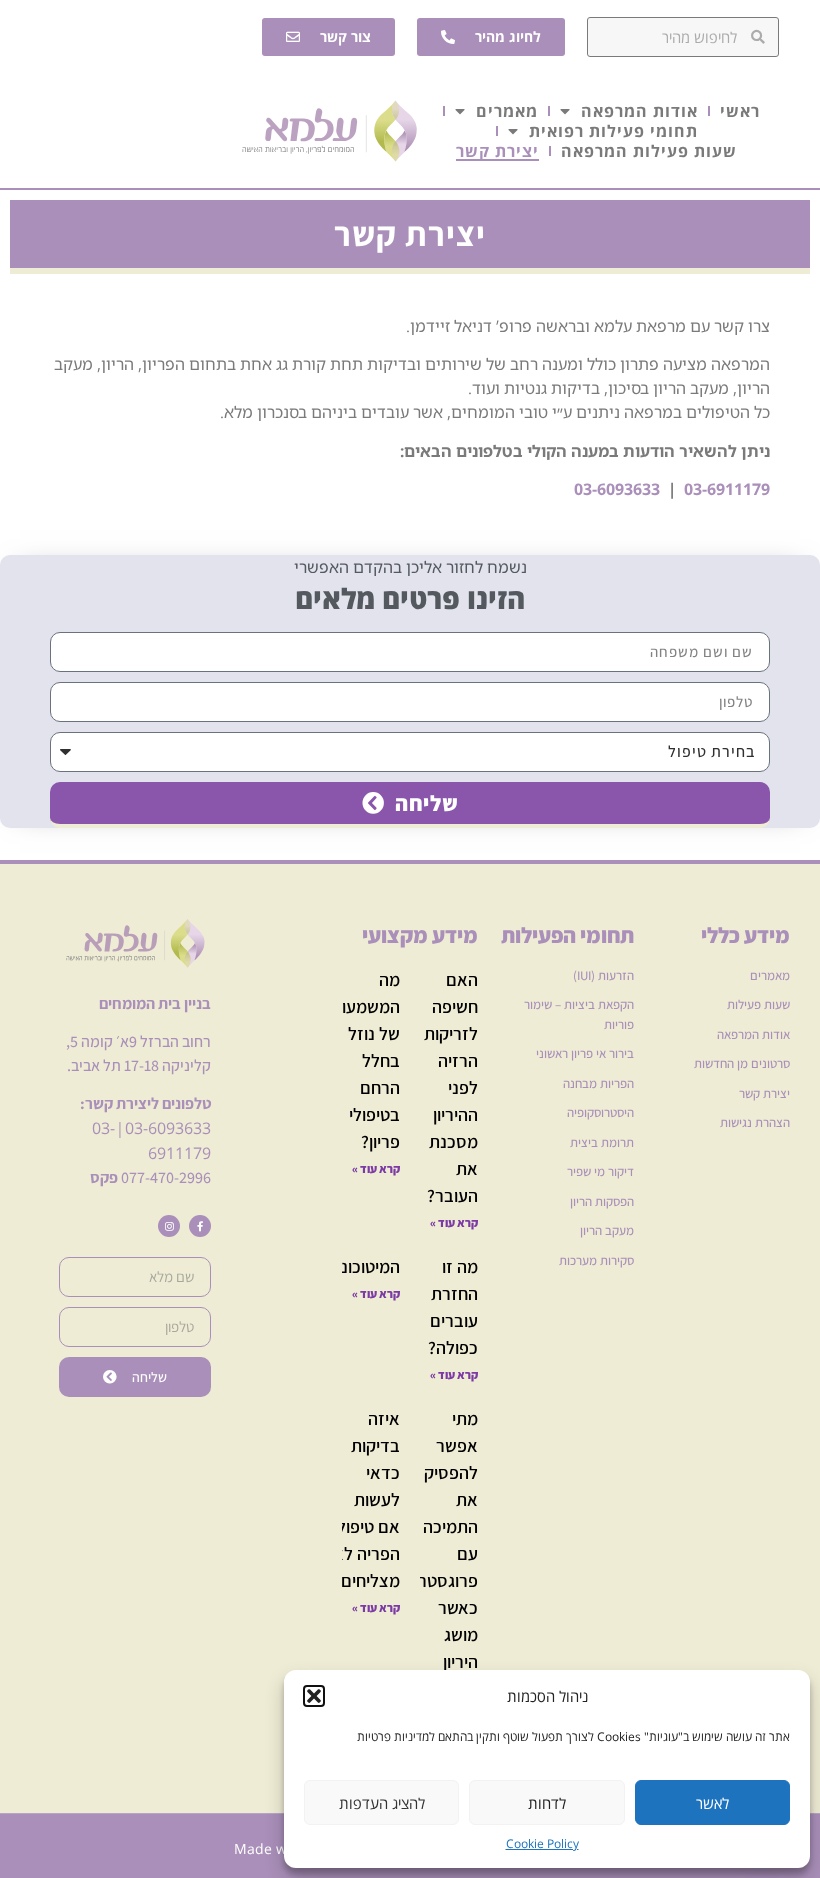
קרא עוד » (454, 1222)
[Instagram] (169, 1226)
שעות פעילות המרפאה (649, 151)
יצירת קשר (497, 151)
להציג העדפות (382, 1803)
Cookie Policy (542, 1843)
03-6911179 (727, 489)
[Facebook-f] (200, 1226)
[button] (314, 1696)
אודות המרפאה (639, 111)
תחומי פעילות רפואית (613, 131)
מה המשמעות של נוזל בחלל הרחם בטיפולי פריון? (365, 1060)
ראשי (740, 111)
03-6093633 (168, 1128)
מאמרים (507, 111)
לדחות (547, 1803)
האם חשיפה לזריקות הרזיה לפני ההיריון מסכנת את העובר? (451, 1087)
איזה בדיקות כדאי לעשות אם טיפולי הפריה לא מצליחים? (366, 1499)
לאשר (712, 1803)
